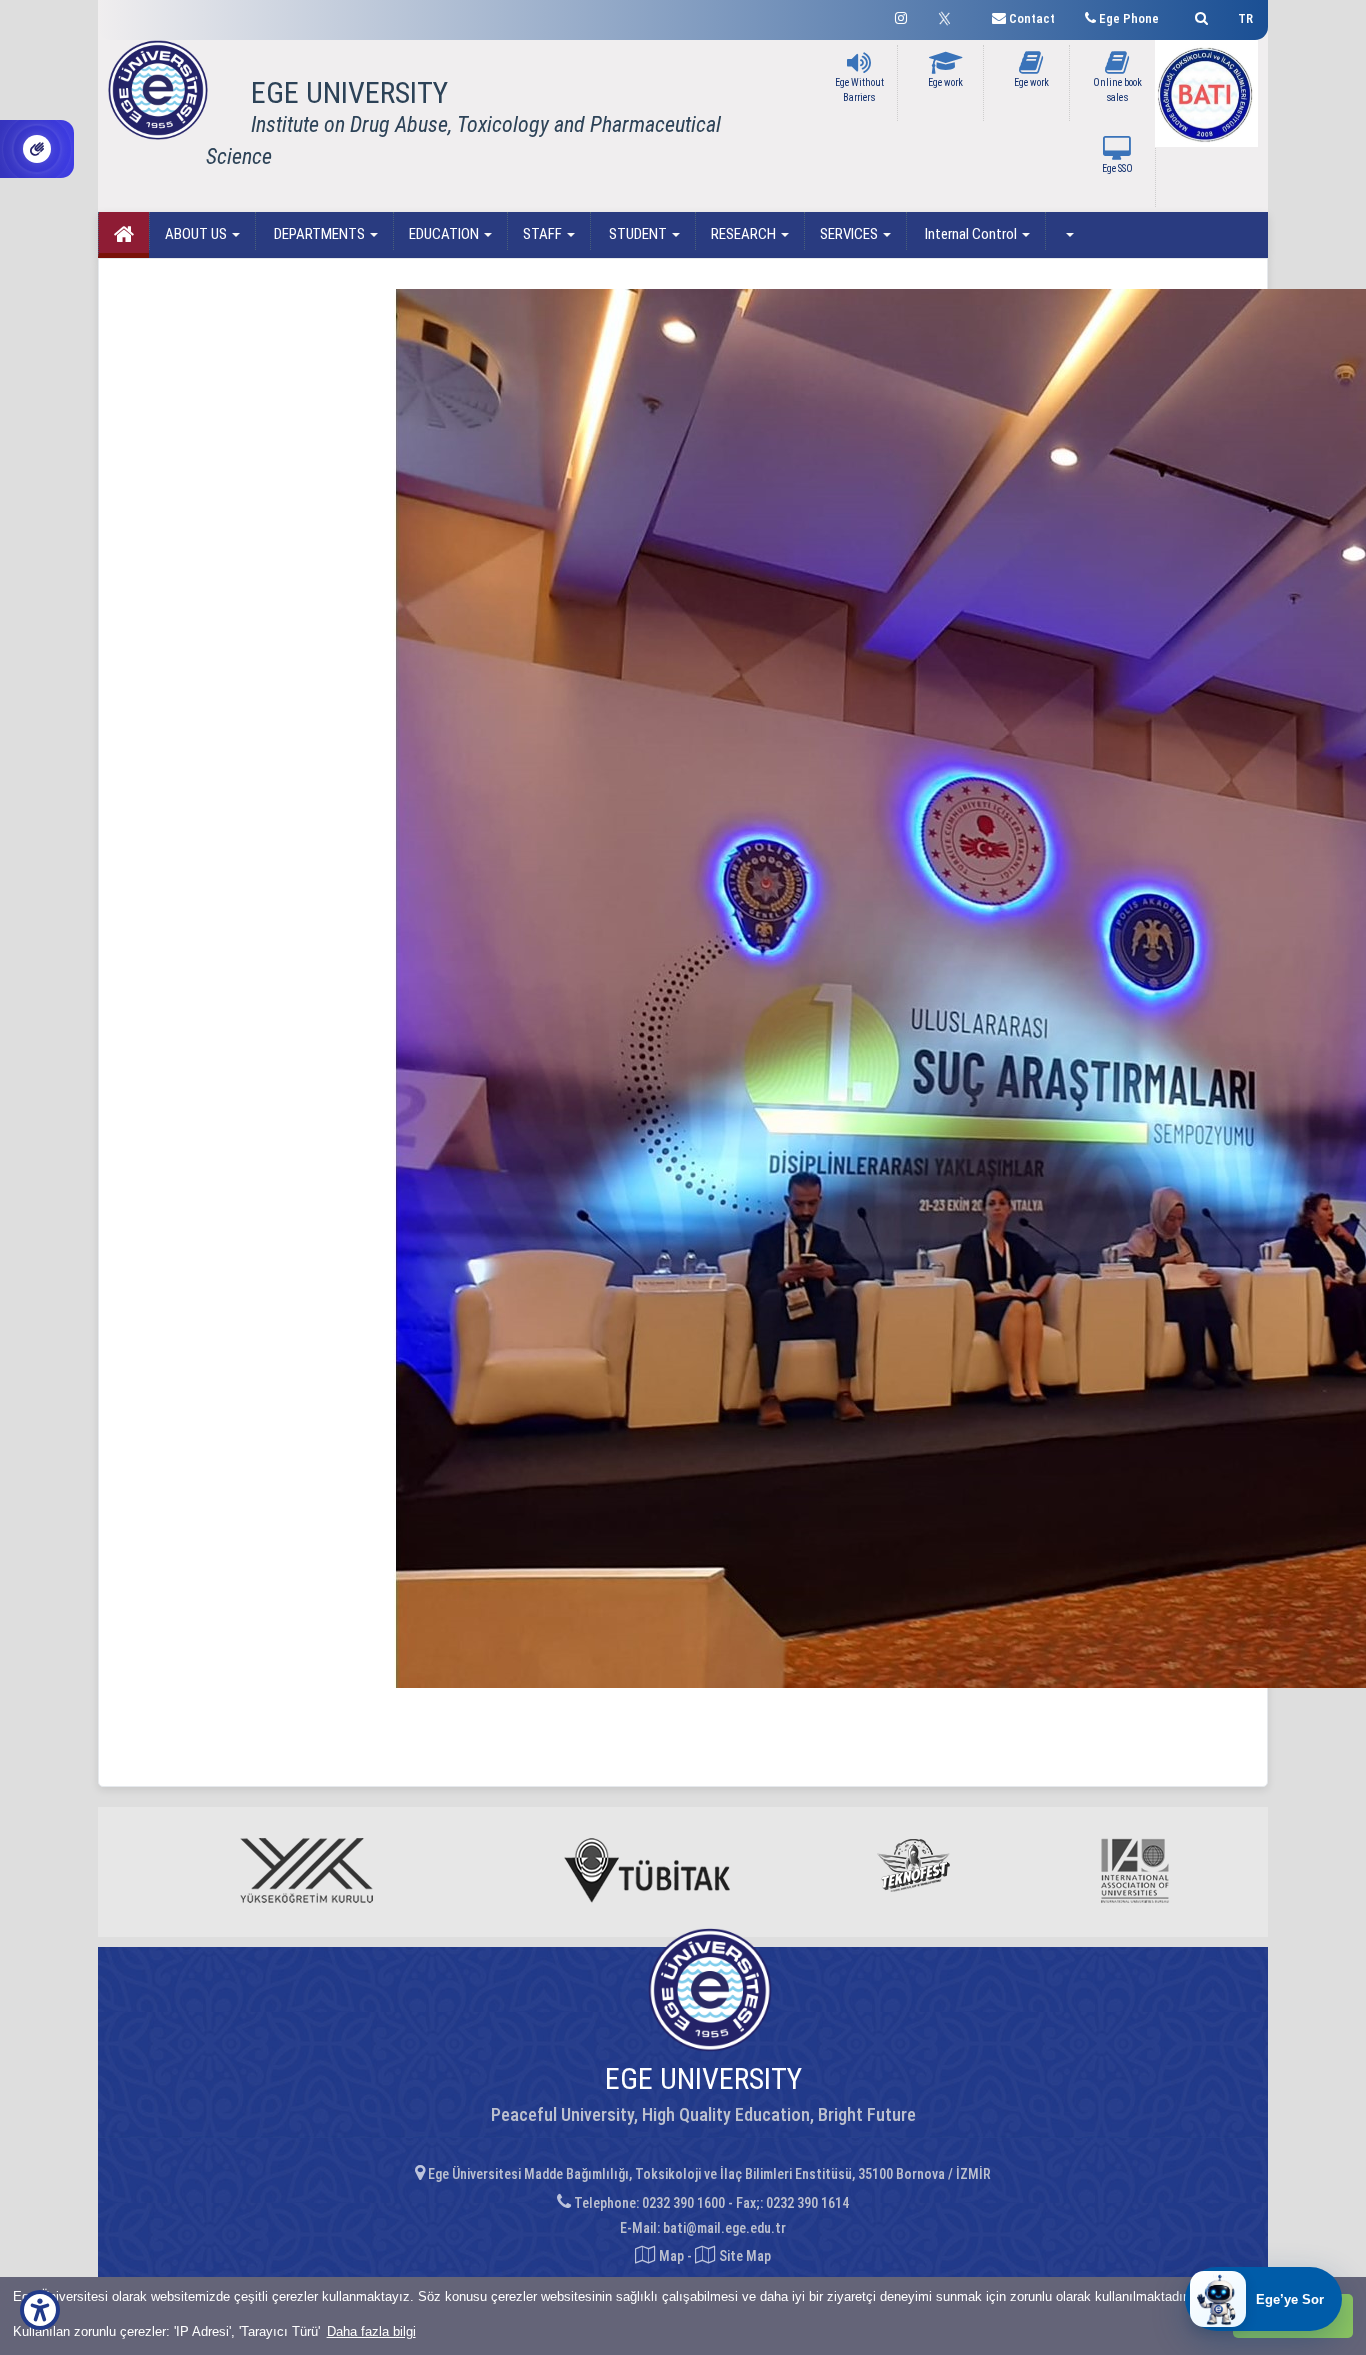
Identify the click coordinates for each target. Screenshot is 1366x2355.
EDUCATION (445, 234)
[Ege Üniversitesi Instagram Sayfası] (901, 15)
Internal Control (971, 234)
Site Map (743, 2256)
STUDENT (638, 234)
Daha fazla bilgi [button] (371, 2331)
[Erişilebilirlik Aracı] (40, 2310)
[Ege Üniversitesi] (1198, 15)
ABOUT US (197, 234)
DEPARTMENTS (319, 234)
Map (671, 2256)
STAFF (544, 234)
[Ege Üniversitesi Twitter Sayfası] (949, 16)
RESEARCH (745, 234)
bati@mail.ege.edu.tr (724, 2228)
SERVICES (850, 234)
